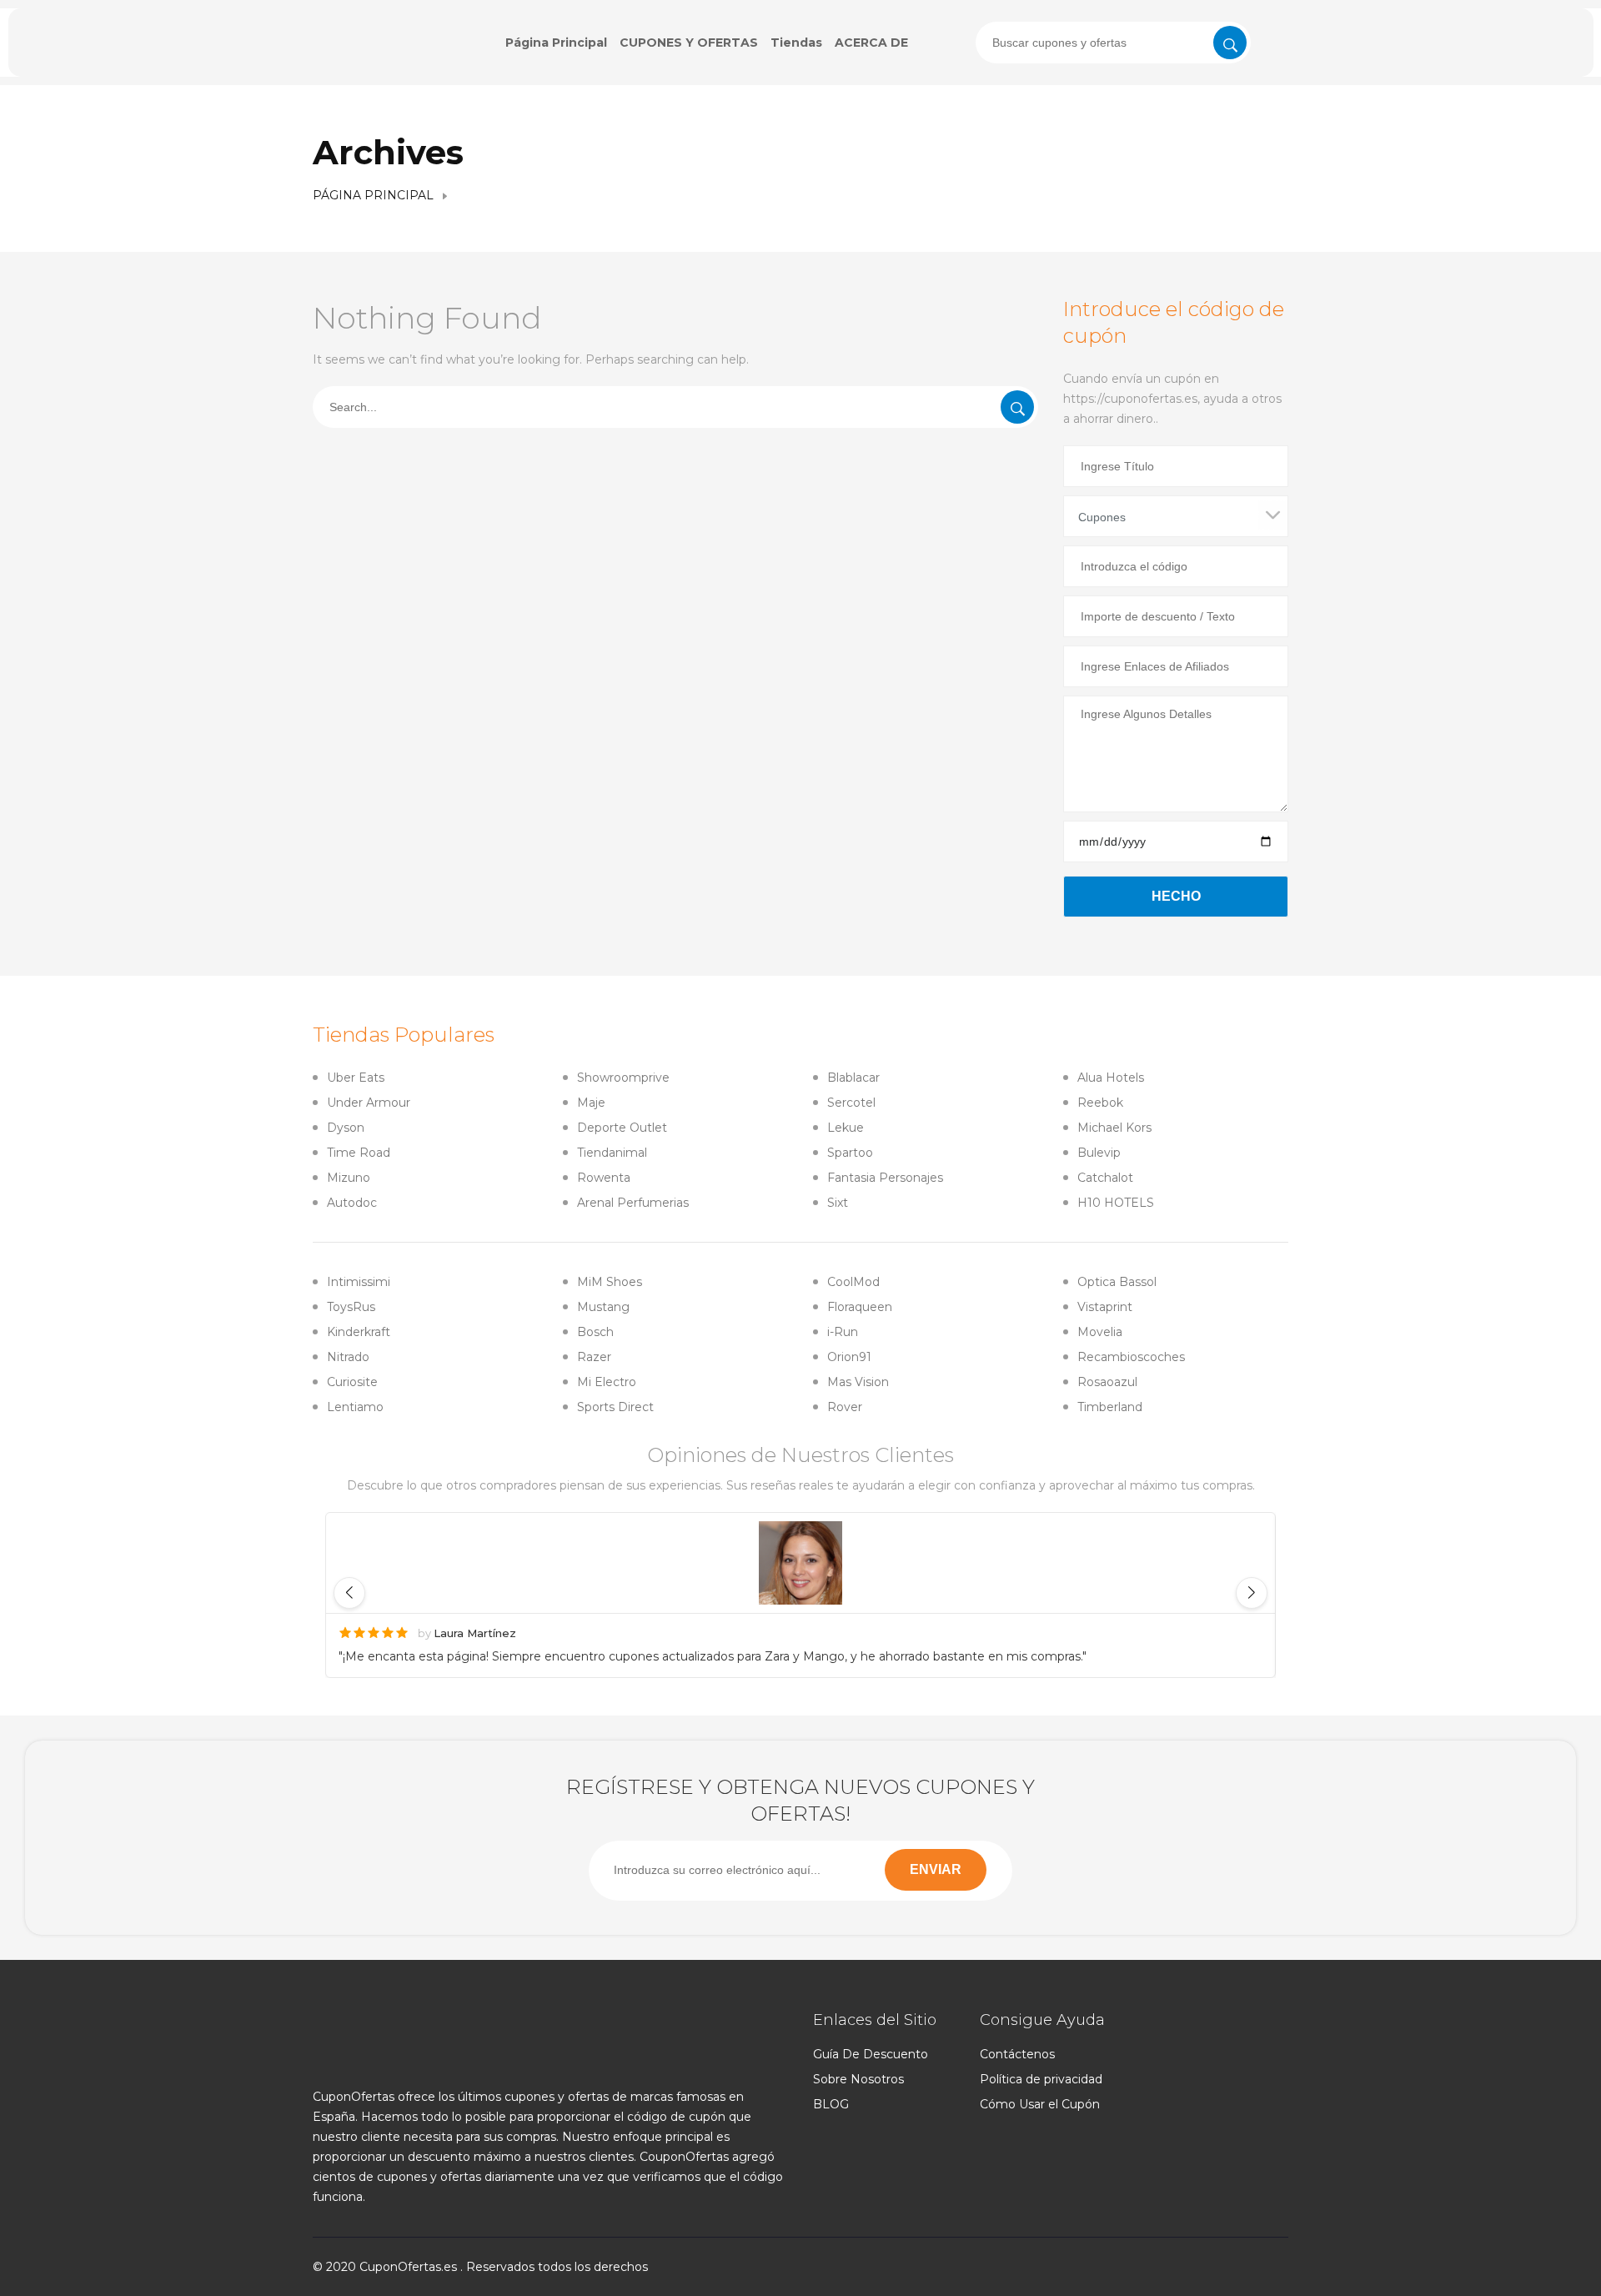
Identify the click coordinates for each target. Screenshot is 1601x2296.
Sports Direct (615, 1407)
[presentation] (1113, 43)
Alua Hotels (1111, 1078)
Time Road (359, 1153)
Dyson (346, 1128)
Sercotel (851, 1103)
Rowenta (604, 1178)
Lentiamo (355, 1407)
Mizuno (349, 1178)
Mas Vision (858, 1382)
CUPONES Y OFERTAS (689, 43)
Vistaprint (1105, 1307)
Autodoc (352, 1203)
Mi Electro (607, 1382)
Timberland (1110, 1407)
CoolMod (853, 1282)
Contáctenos (1017, 2054)
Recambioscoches (1131, 1357)
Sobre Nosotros (858, 2079)
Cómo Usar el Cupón (1040, 2104)
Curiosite (352, 1382)
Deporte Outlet (622, 1128)
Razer (594, 1357)
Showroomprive (623, 1078)
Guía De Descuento (871, 2054)
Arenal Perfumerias (633, 1203)
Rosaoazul (1107, 1382)
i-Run (843, 1332)
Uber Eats (356, 1078)
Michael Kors (1114, 1128)
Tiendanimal (612, 1153)
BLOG (831, 2104)
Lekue (846, 1128)
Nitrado (348, 1357)
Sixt (838, 1203)
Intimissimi (359, 1282)
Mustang (603, 1307)
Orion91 (849, 1357)
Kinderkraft (359, 1332)
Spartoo (850, 1153)
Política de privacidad (1041, 2079)
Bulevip (1099, 1153)
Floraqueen (860, 1307)
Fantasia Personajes (885, 1178)
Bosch (595, 1332)
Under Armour (369, 1103)
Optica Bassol (1117, 1282)
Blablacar (853, 1078)
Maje (591, 1103)
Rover (845, 1407)
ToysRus (351, 1307)
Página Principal (556, 43)
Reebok (1100, 1103)
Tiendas (796, 43)
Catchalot (1105, 1178)
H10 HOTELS (1116, 1203)
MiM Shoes (610, 1282)
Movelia (1100, 1332)
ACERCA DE (871, 43)
